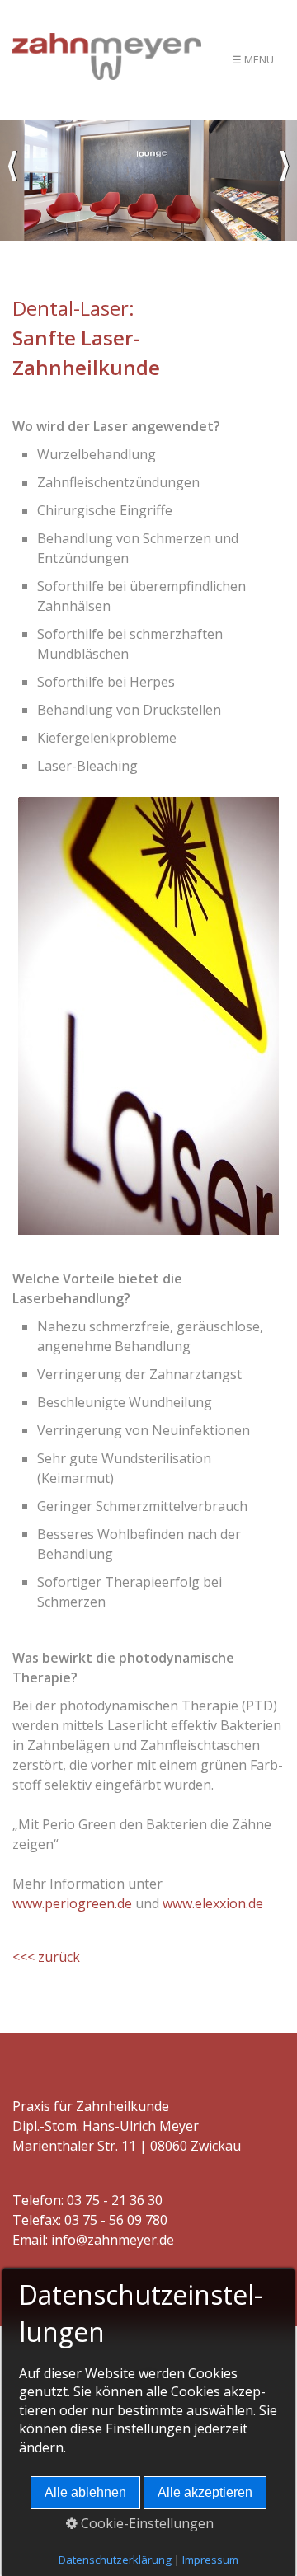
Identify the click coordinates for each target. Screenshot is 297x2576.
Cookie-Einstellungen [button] (146, 2523)
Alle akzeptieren (205, 2492)
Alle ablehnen (85, 2492)
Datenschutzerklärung (115, 2560)
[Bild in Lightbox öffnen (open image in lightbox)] (148, 1016)
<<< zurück (46, 1957)
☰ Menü (253, 59)
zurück (12, 181)
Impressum (210, 2560)
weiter (285, 181)
